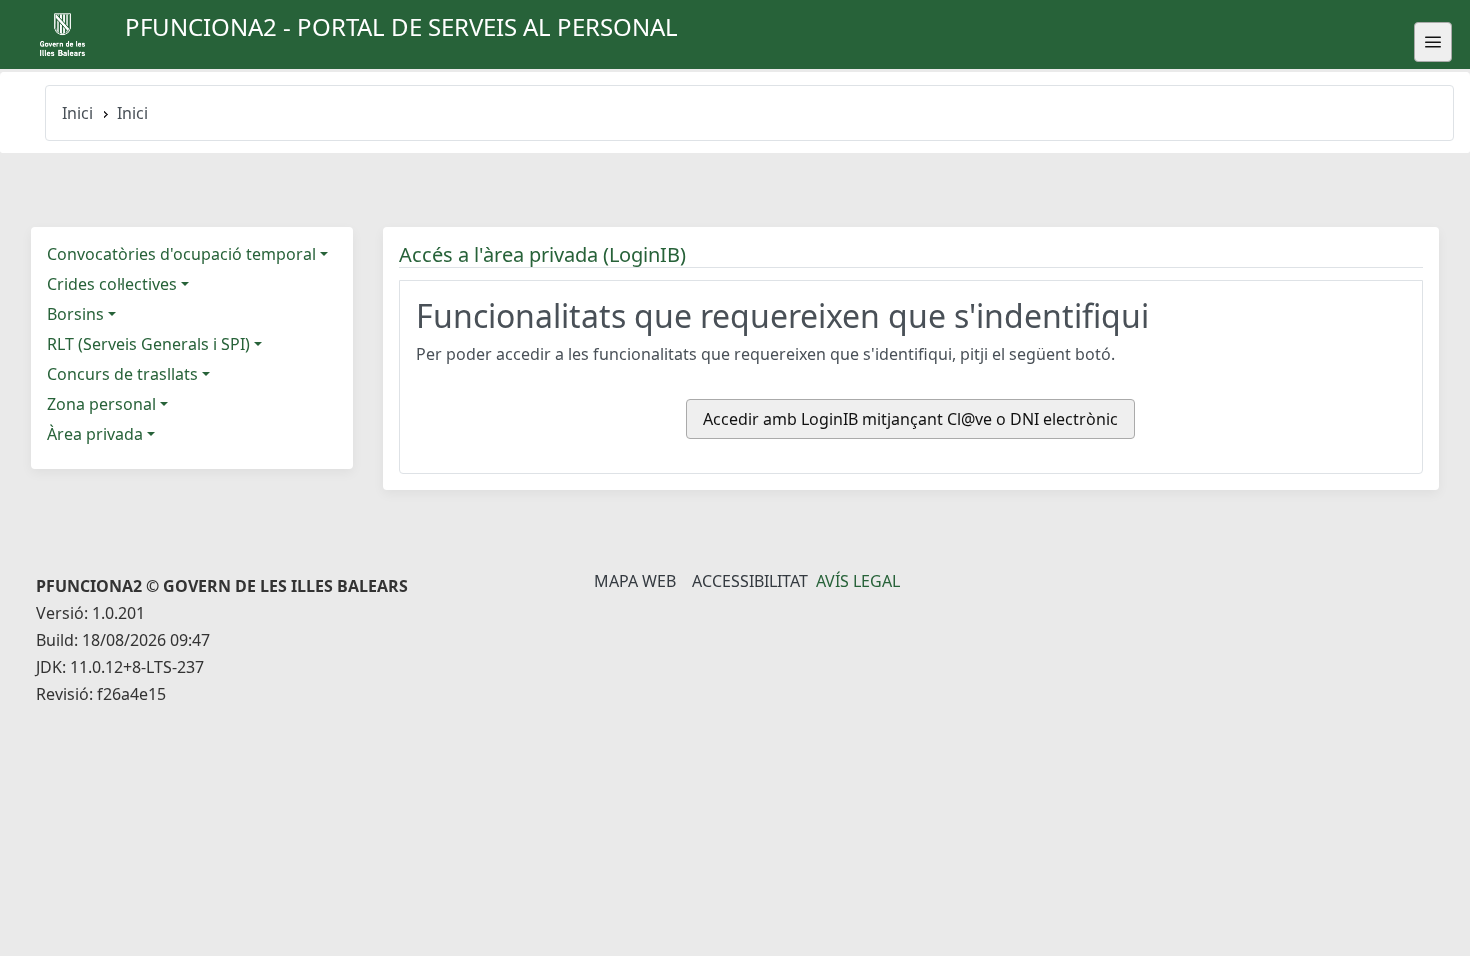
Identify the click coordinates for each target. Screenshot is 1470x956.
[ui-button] (1433, 42)
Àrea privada (95, 434)
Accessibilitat (750, 581)
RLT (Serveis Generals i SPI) (148, 344)
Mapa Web (635, 581)
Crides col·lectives (112, 284)
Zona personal (101, 404)
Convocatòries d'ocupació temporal (181, 254)
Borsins (75, 314)
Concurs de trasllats (122, 374)
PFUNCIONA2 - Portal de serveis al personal (401, 26)
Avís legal (858, 581)
